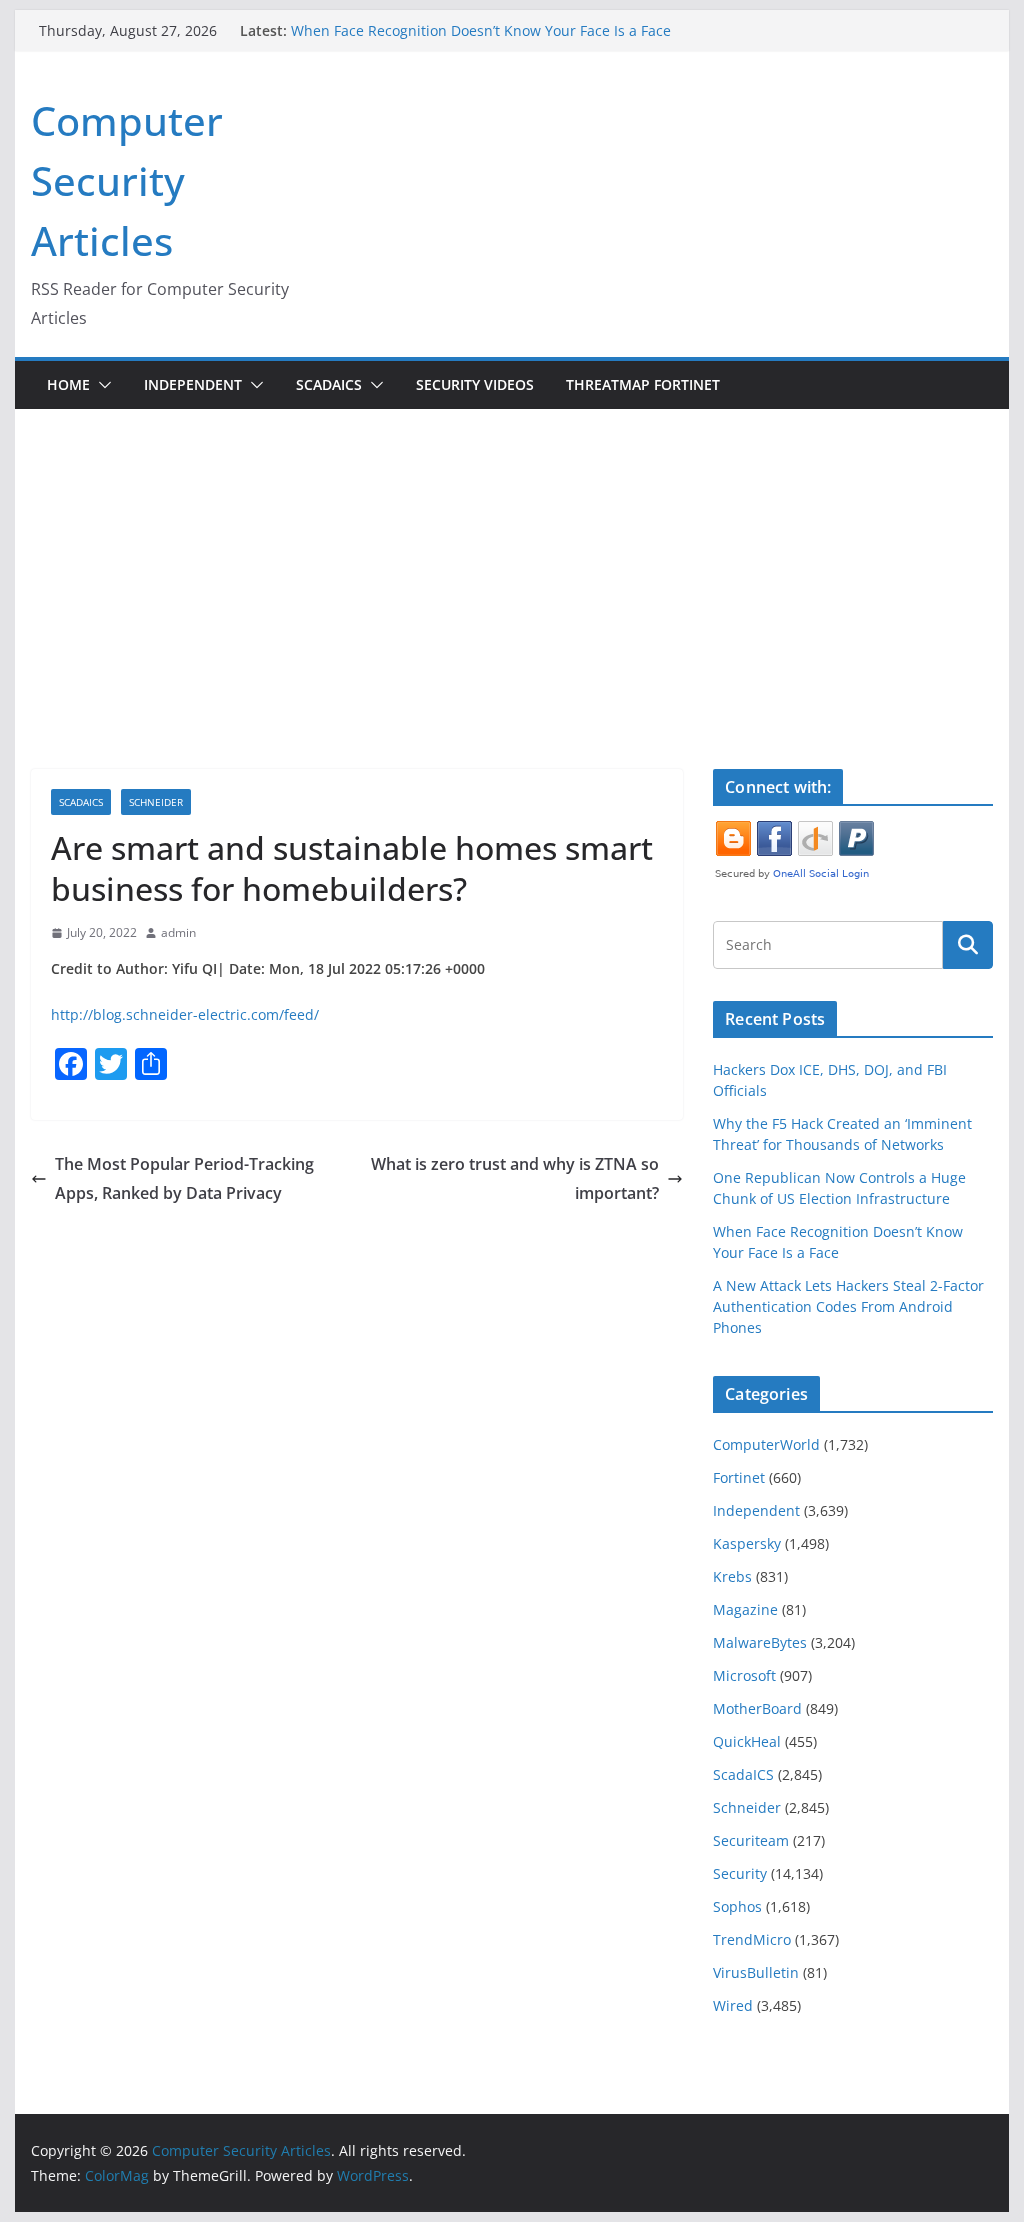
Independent (193, 384)
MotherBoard (757, 1708)
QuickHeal (747, 1741)
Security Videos (475, 384)
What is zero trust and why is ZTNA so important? (515, 1178)
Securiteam (751, 1840)
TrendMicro (752, 1939)
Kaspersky (747, 1543)
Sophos (737, 1906)
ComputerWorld (766, 1444)
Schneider (156, 802)
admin (178, 932)
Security (740, 1873)
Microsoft (744, 1675)
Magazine (745, 1609)
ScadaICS (329, 384)
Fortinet (739, 1477)
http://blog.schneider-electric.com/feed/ (185, 1014)
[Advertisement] (511, 559)
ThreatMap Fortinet (643, 384)
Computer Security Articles (127, 180)
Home (68, 384)
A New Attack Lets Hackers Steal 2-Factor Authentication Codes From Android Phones (848, 1306)
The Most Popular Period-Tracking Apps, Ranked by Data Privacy (184, 1178)
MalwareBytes (760, 1642)
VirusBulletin (756, 1972)
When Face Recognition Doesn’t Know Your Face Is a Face (481, 30)
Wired (733, 2005)
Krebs (732, 1576)
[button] (101, 385)
